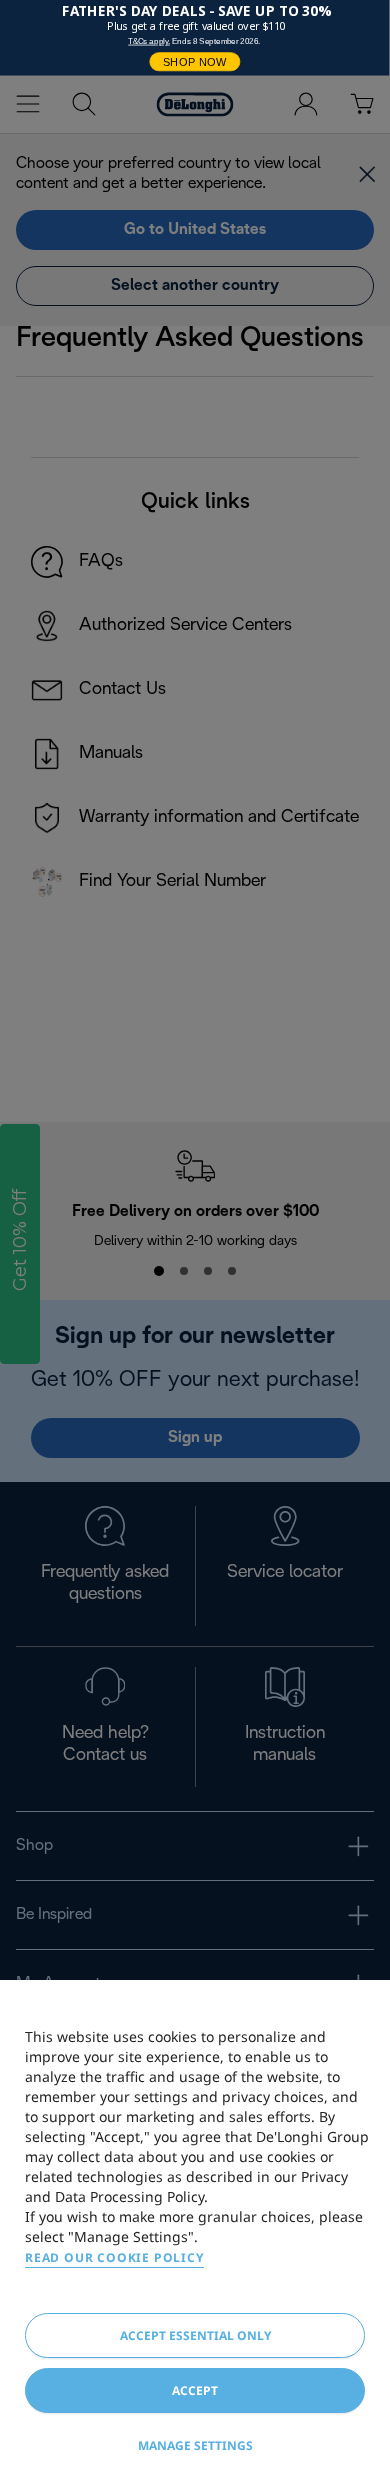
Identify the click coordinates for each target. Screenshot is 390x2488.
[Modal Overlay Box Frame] (195, 38)
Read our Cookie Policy (114, 2257)
